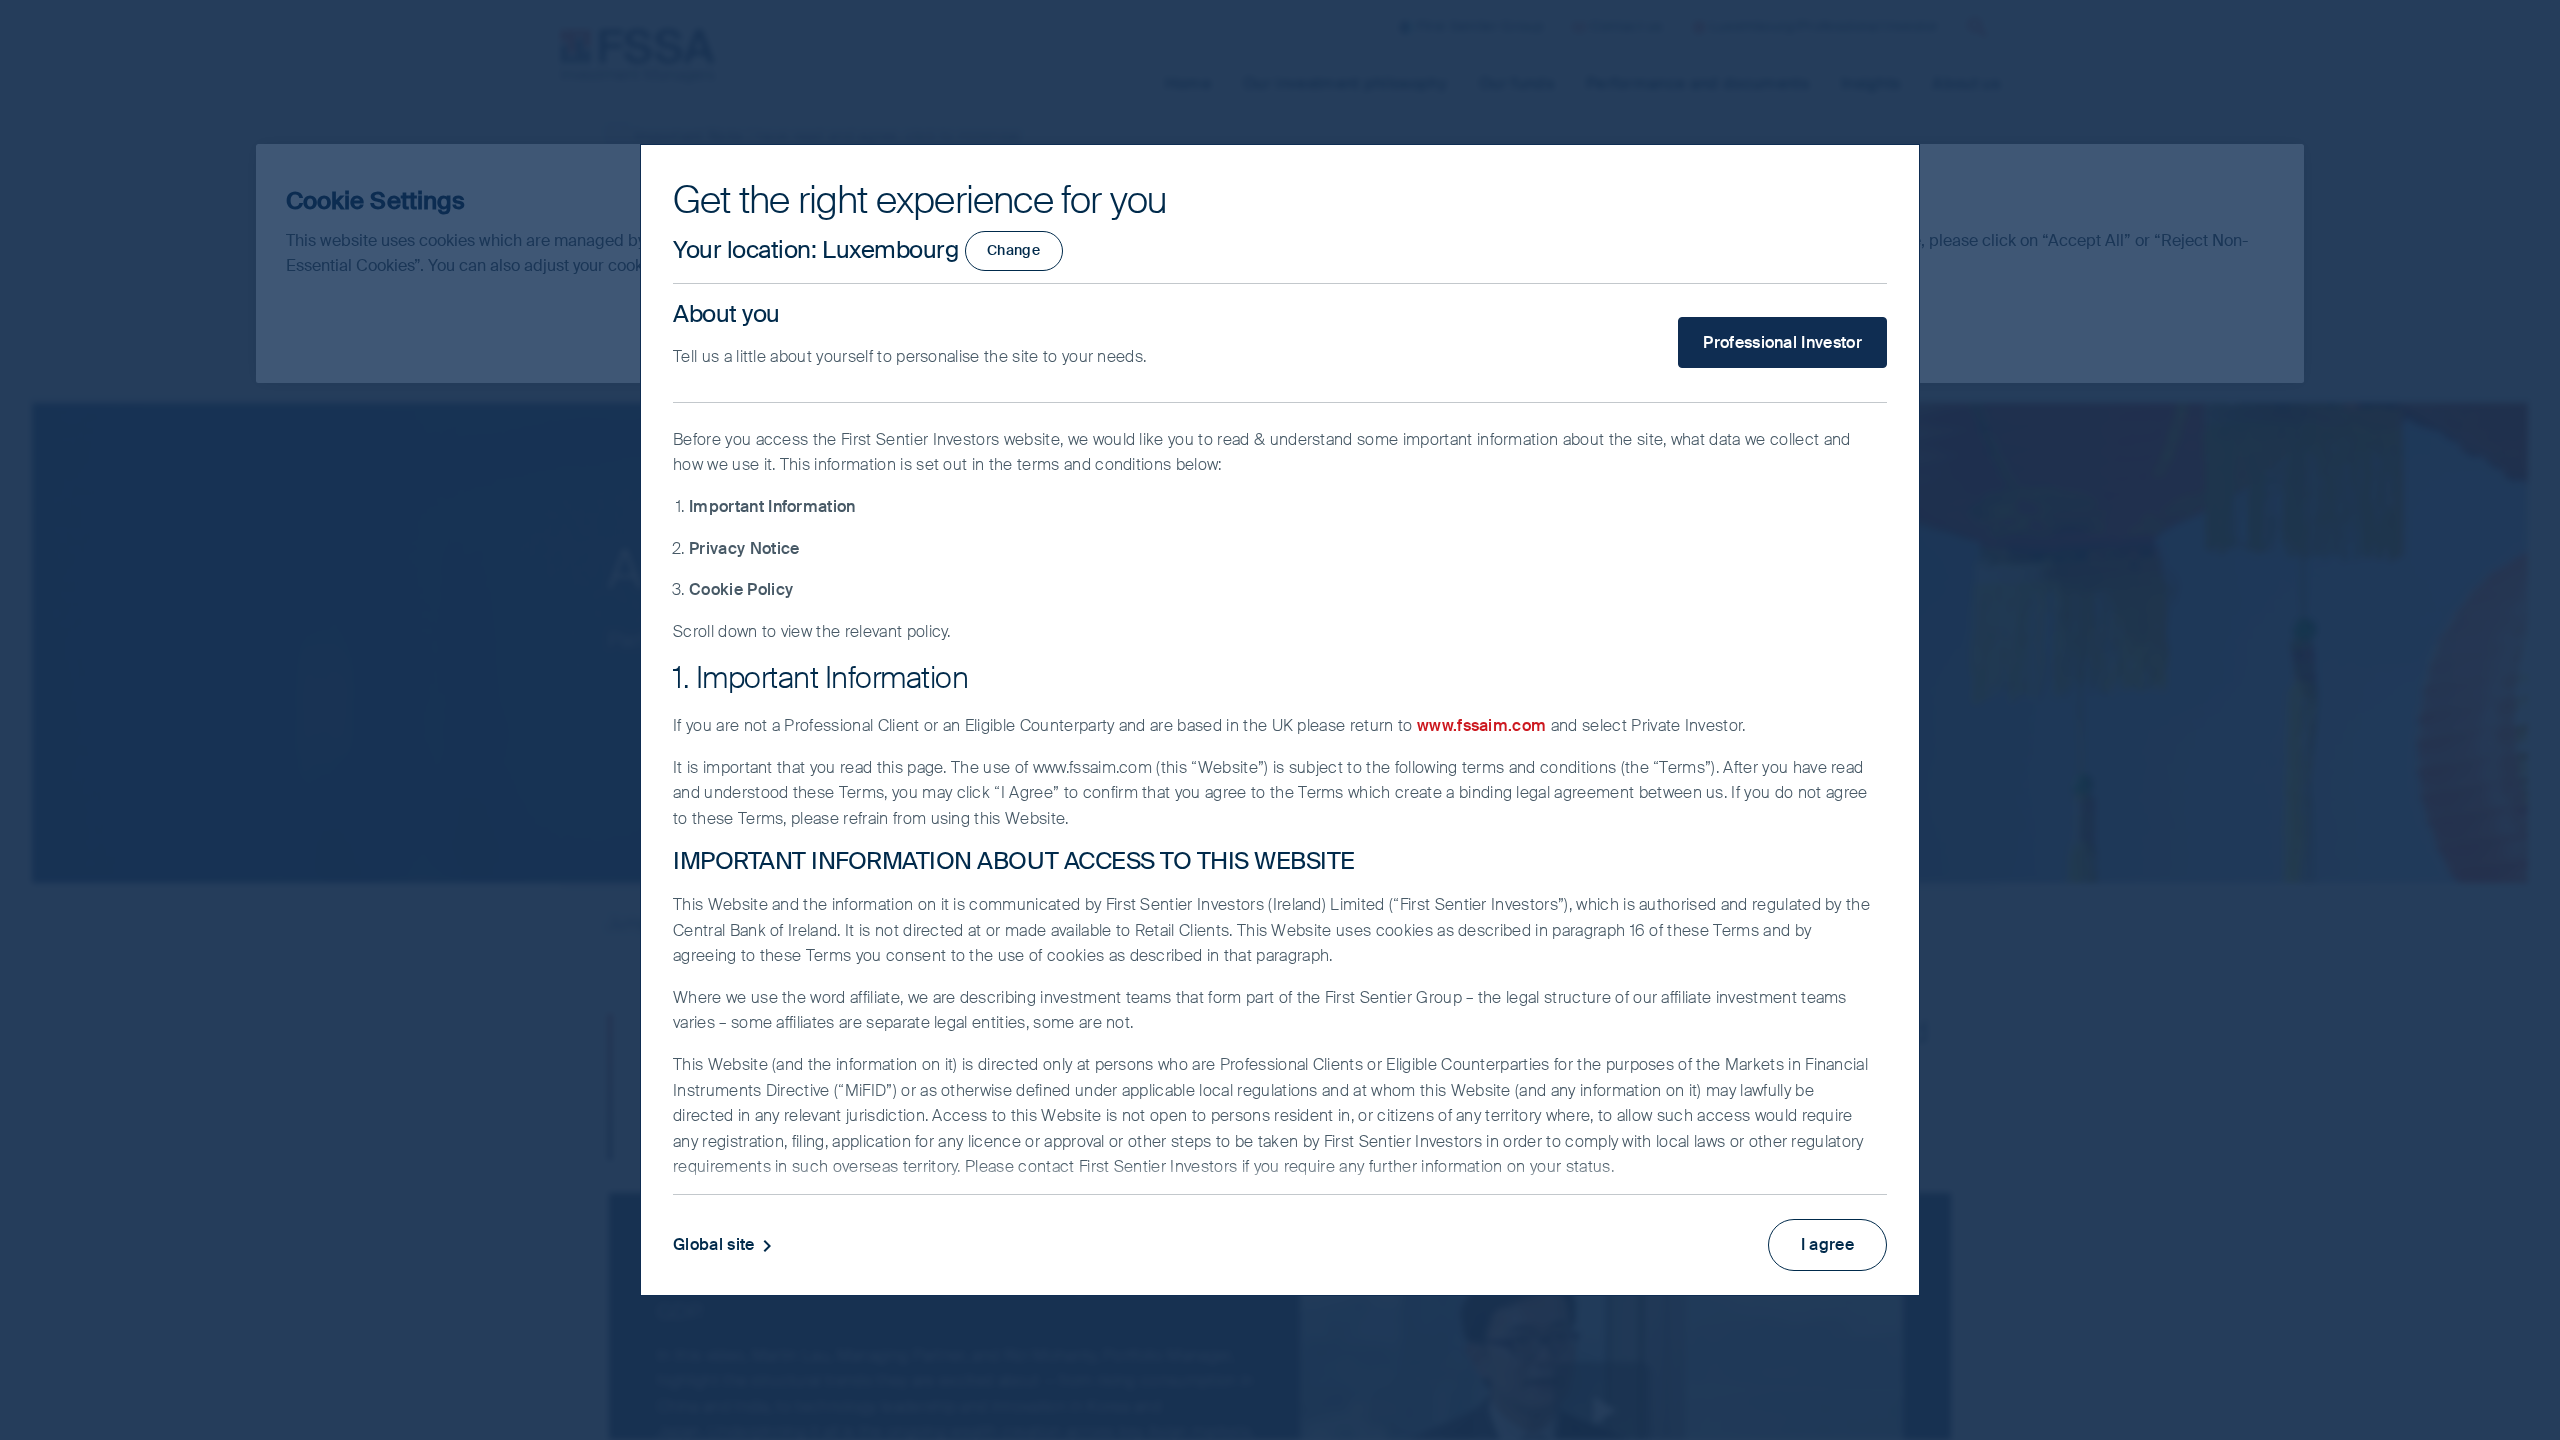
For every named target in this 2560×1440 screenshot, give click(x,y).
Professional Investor (1782, 342)
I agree (1827, 1244)
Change (1013, 250)
